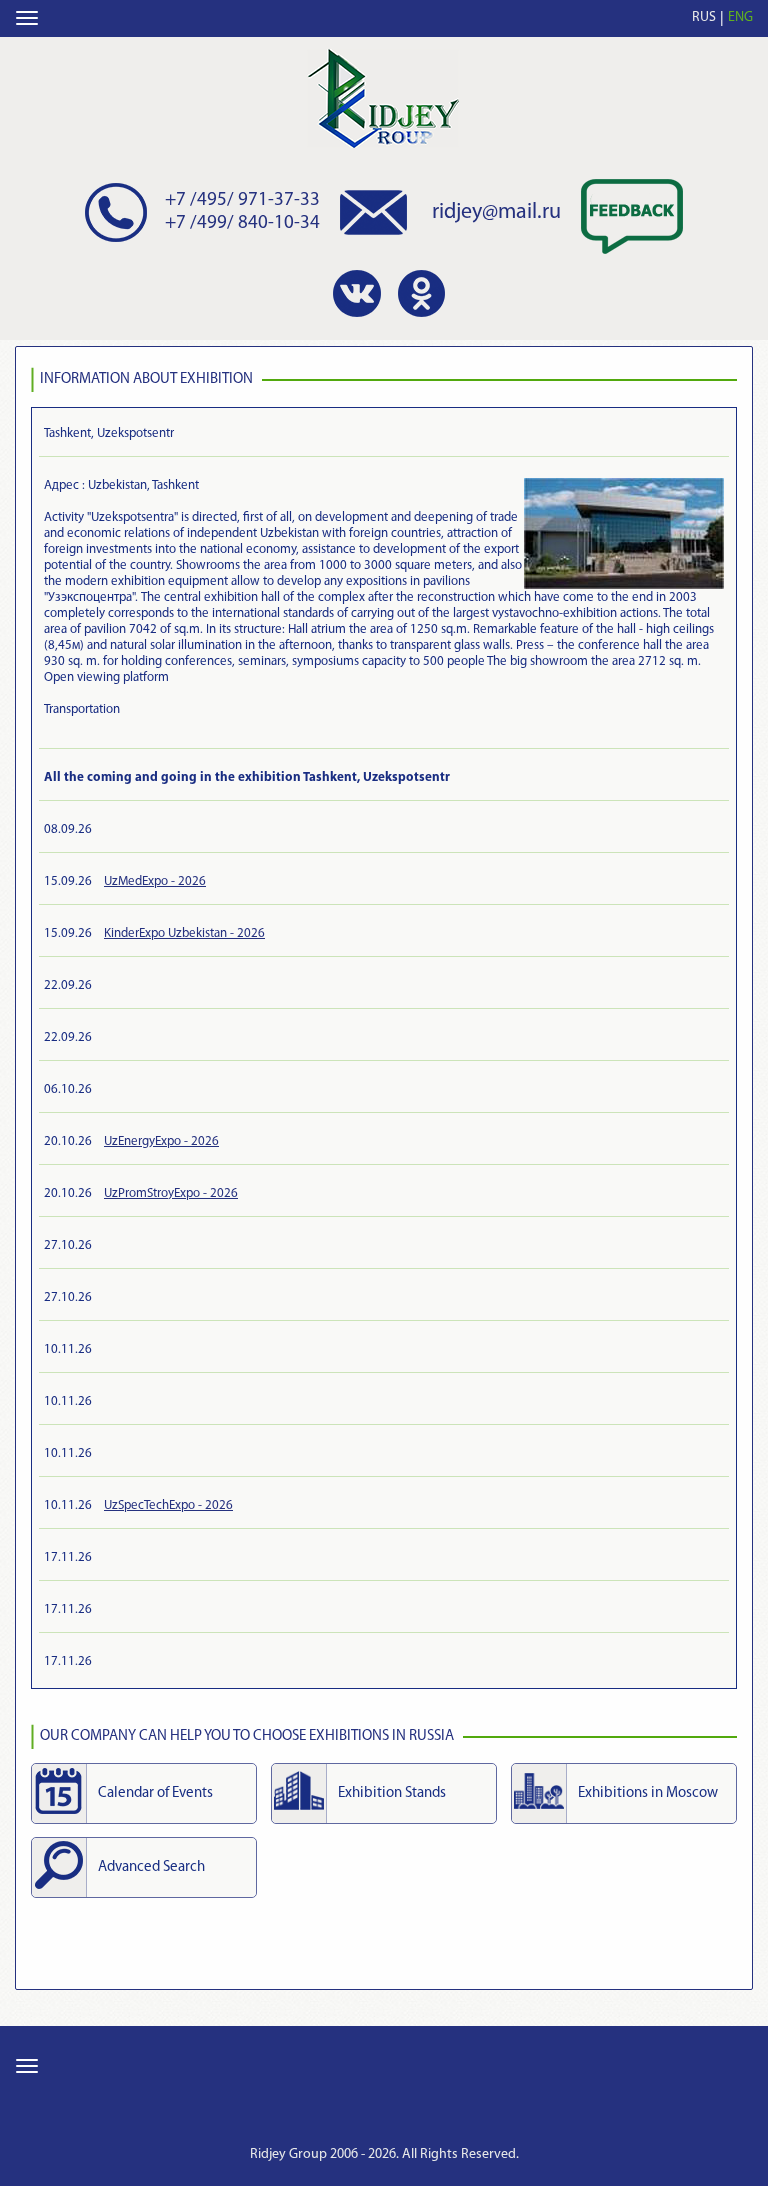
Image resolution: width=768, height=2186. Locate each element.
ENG (740, 17)
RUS (704, 17)
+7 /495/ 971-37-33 (242, 200)
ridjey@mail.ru (496, 212)
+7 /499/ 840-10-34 (242, 223)
